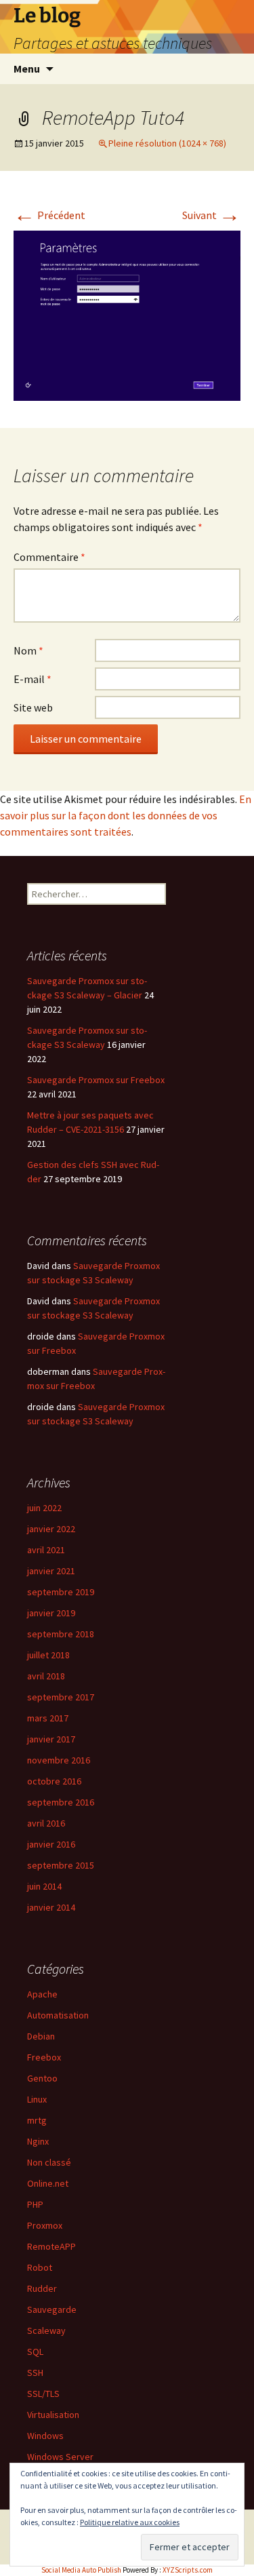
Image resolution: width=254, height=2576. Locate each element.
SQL (35, 2351)
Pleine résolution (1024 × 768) (167, 143)
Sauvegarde (52, 2309)
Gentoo (42, 2078)
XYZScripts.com (188, 2570)
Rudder (42, 2288)
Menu (27, 69)
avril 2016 (46, 1823)
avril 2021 (46, 1550)
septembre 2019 (61, 1592)
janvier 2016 (51, 1844)
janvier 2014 (51, 1907)
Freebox (44, 2057)
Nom (28, 650)
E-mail (33, 679)
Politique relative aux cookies (130, 2522)
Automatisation (58, 2015)
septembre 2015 (61, 1865)
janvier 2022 (51, 1529)
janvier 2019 (51, 1613)
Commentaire (49, 557)
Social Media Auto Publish (81, 2570)
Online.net (48, 2183)
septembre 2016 (61, 1802)
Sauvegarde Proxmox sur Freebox (96, 1080)
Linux (37, 2099)
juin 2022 (44, 1508)
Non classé (49, 2162)
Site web (33, 707)
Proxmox (45, 2225)
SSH (35, 2373)
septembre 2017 (61, 1697)
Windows (45, 2436)
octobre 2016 (54, 1781)
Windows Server (60, 2457)
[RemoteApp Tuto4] (127, 315)
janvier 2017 (51, 1739)
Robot (40, 2267)
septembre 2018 (61, 1634)
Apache (42, 1994)
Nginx (38, 2141)
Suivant (211, 215)
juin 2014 (44, 1886)
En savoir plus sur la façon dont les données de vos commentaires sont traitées (126, 815)
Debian (41, 2036)
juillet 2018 (48, 1655)
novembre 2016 (59, 1760)
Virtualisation (53, 2415)
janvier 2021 (51, 1571)
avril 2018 (46, 1676)
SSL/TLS (43, 2394)
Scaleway (46, 2330)
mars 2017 (48, 1718)
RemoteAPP (51, 2246)
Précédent (49, 215)
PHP (35, 2204)
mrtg (37, 2120)
